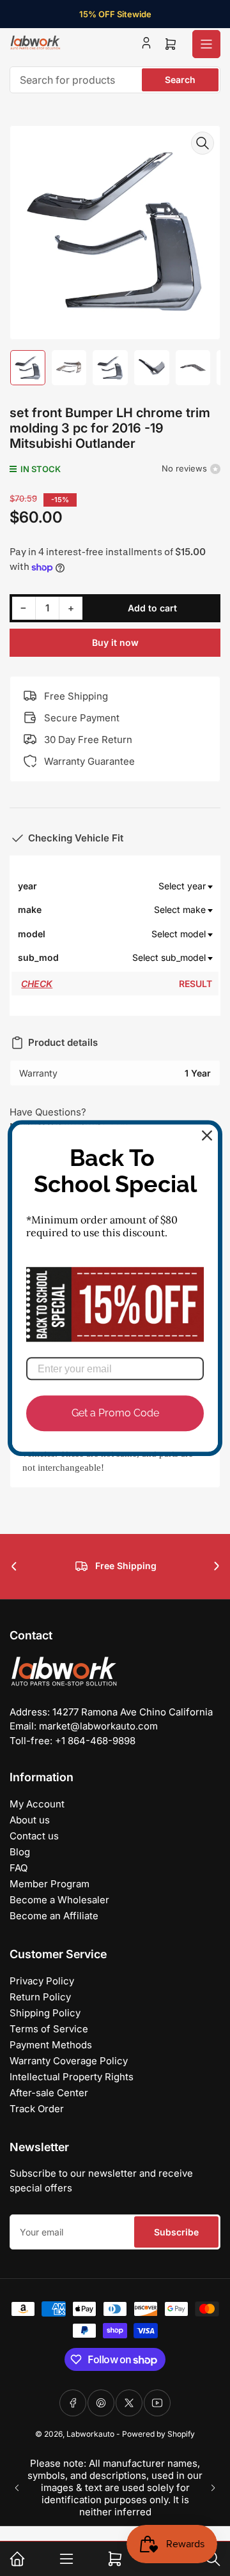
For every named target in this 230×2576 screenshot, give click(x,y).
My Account (37, 1804)
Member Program (50, 1884)
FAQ (19, 1868)
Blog (20, 1852)
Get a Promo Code (115, 1414)
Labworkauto (90, 2434)
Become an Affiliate (54, 1916)
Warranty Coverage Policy (69, 2061)
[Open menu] (206, 44)
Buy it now (115, 642)
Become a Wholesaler (59, 1900)
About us (30, 1820)
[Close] (207, 1135)
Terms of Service (49, 2029)
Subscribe (176, 2232)
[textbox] (136, 886)
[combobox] (115, 80)
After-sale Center (49, 2093)
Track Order (37, 2109)
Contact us (34, 1836)
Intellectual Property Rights (72, 2077)
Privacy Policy (42, 1981)
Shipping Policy (45, 2013)
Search (180, 80)
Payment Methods (51, 2045)
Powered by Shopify (158, 2434)
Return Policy (40, 1997)
